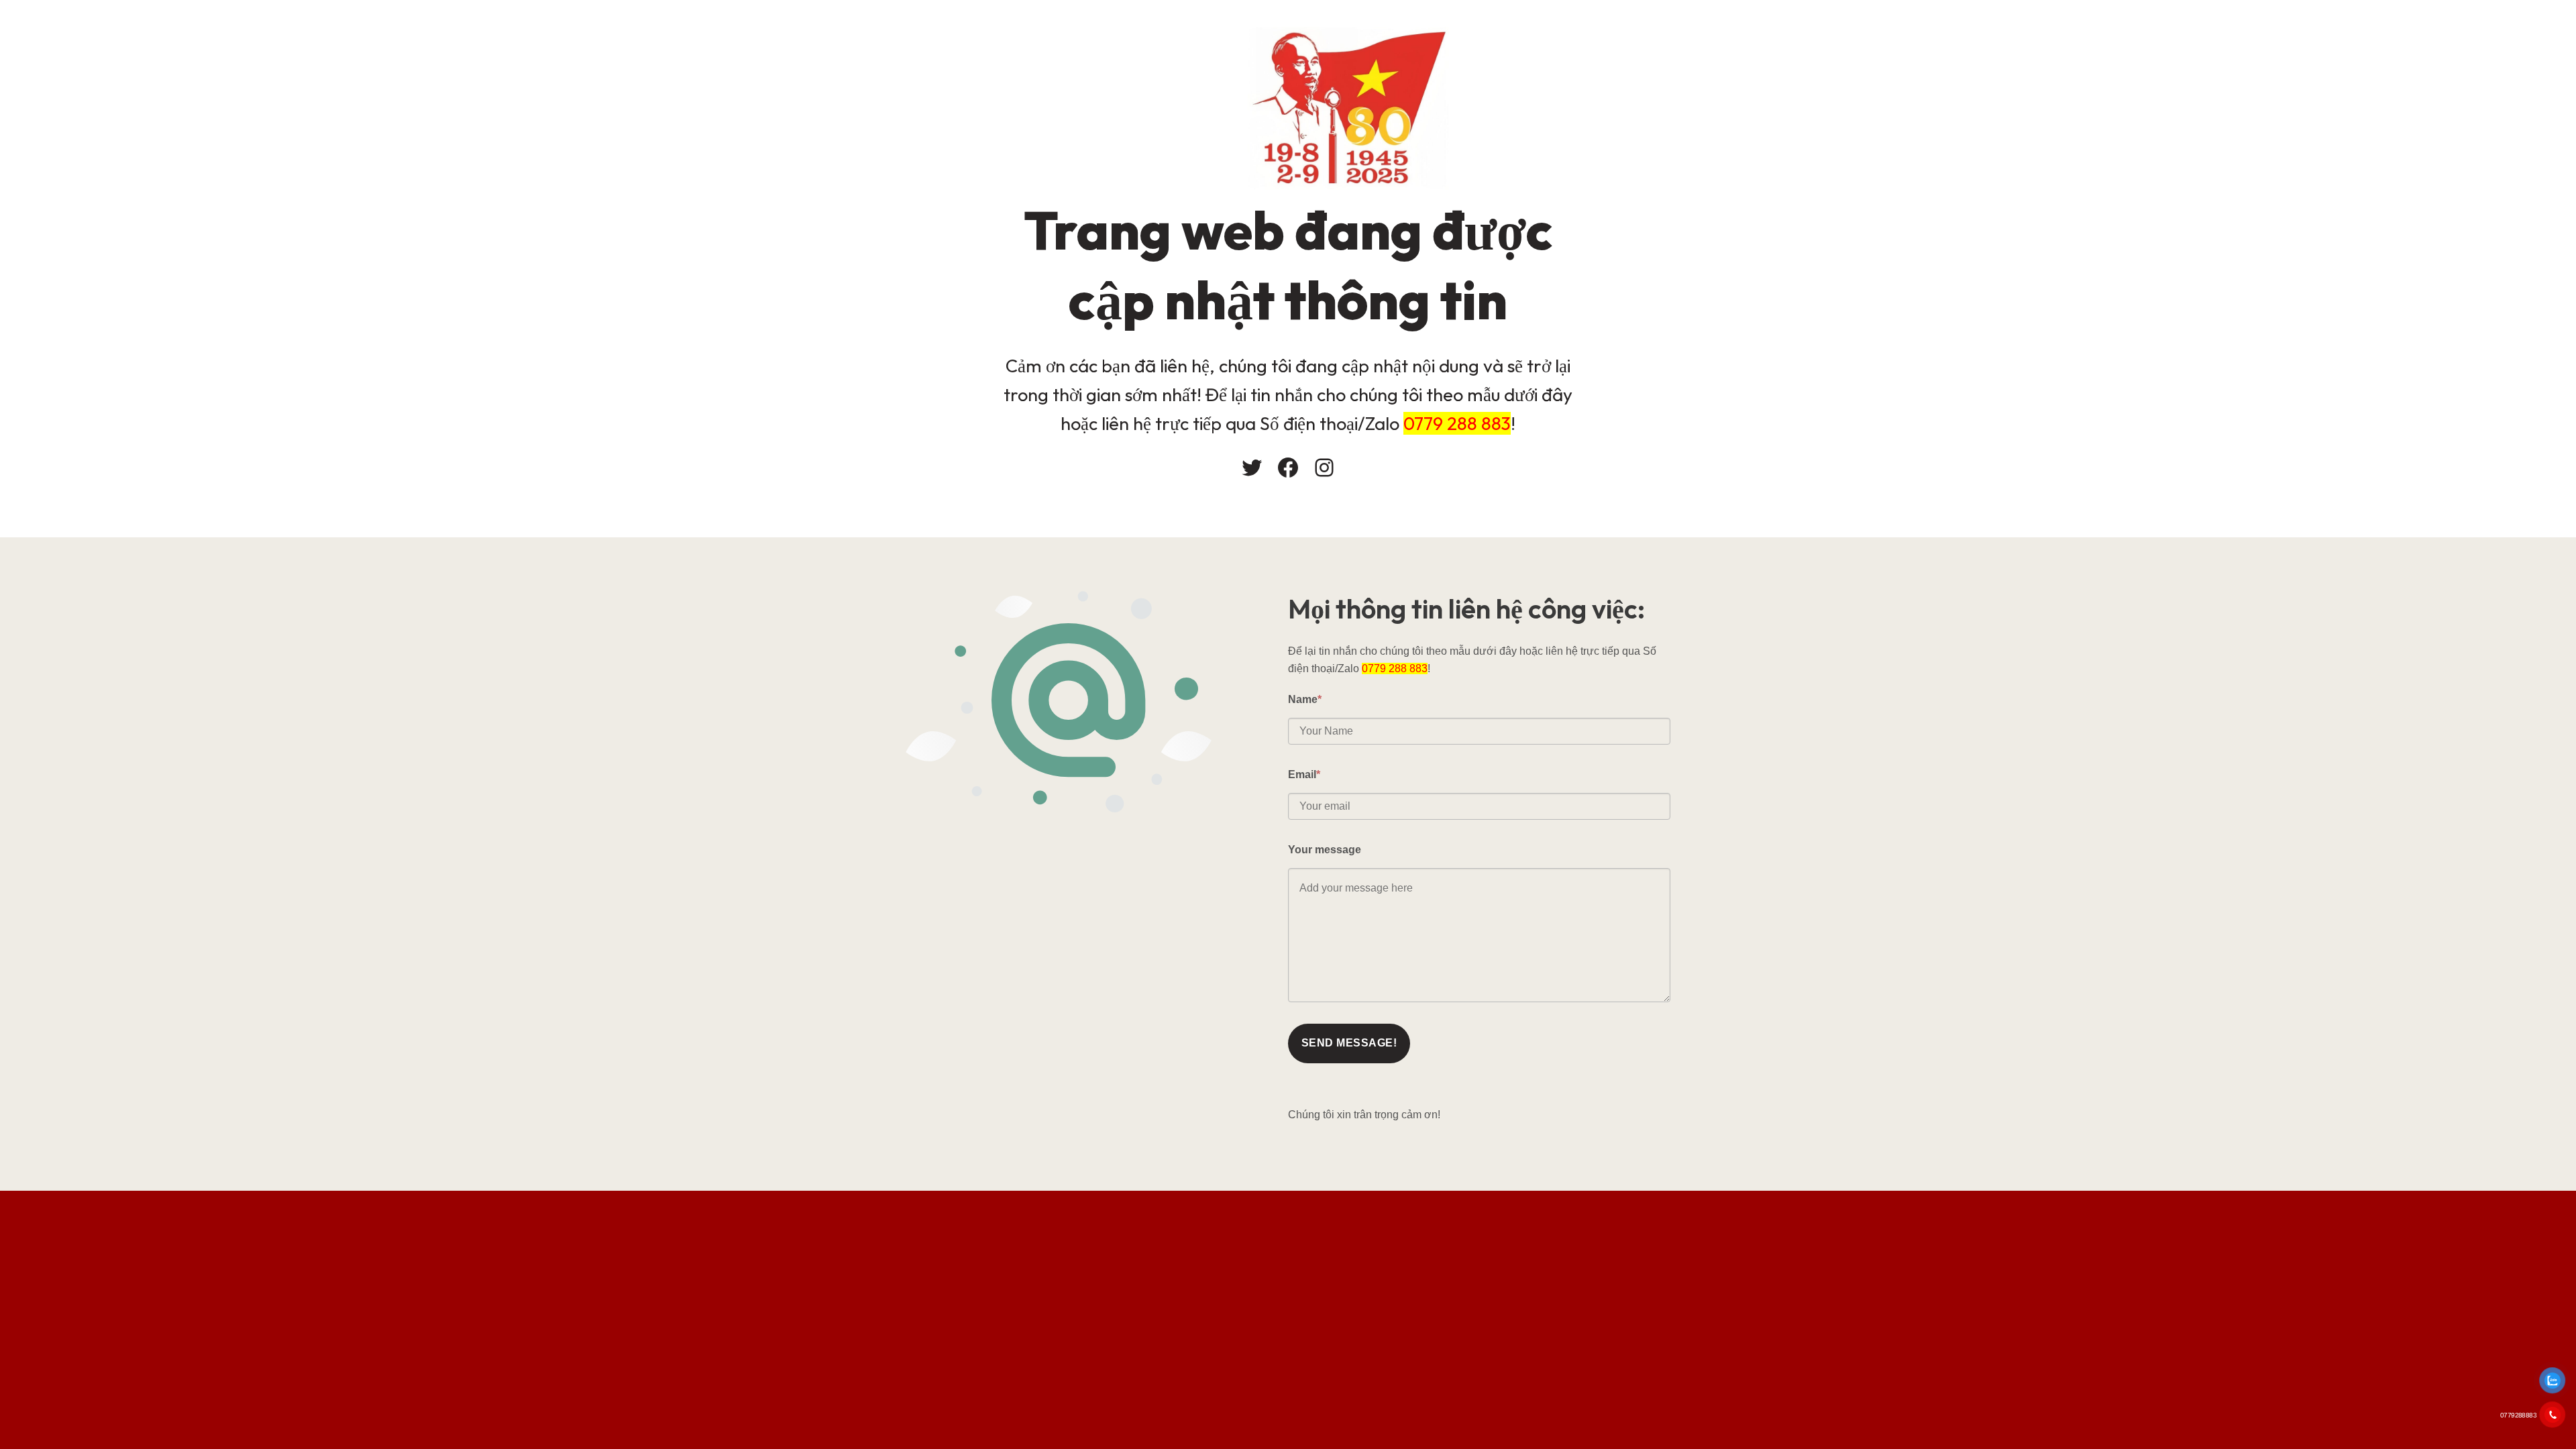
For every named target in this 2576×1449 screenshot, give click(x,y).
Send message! (1349, 1043)
